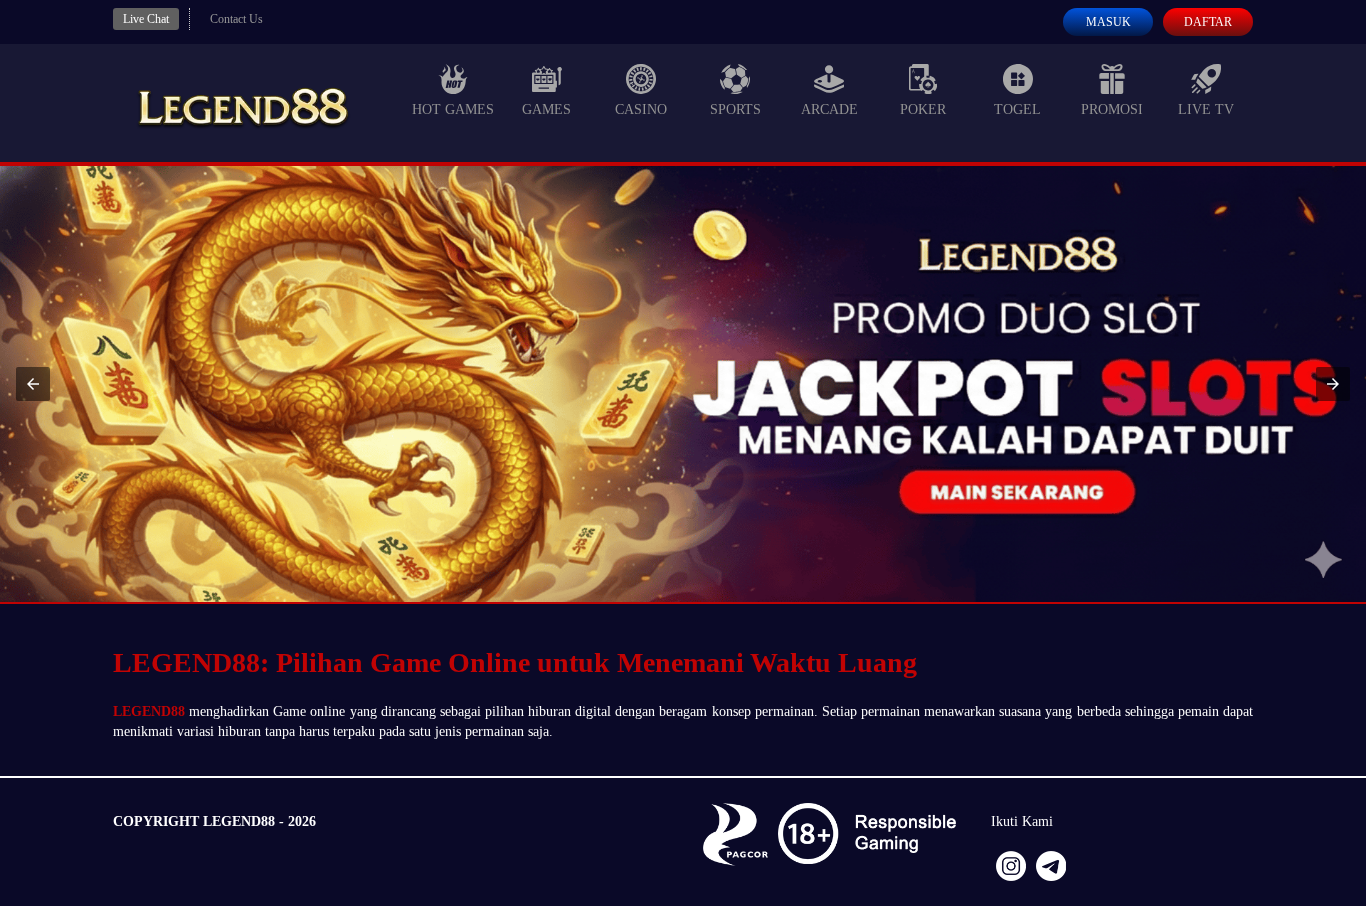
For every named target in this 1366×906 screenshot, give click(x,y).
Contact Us (236, 19)
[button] (33, 384)
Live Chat (146, 19)
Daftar (1208, 22)
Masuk (1108, 22)
